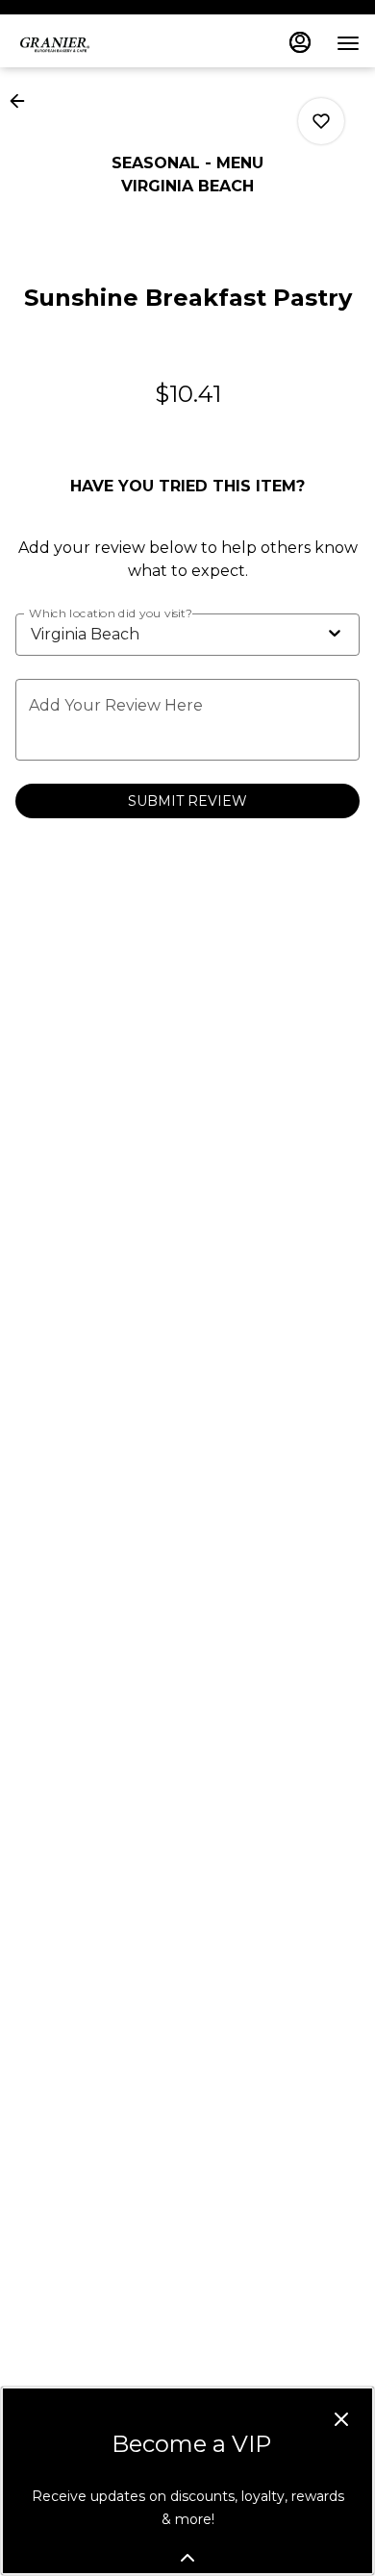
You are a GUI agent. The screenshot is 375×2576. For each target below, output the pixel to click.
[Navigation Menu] (348, 43)
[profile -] (300, 42)
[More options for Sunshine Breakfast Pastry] (321, 121)
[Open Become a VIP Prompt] (187, 2558)
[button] (23, 101)
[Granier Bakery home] (102, 43)
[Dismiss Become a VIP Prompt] (341, 2419)
